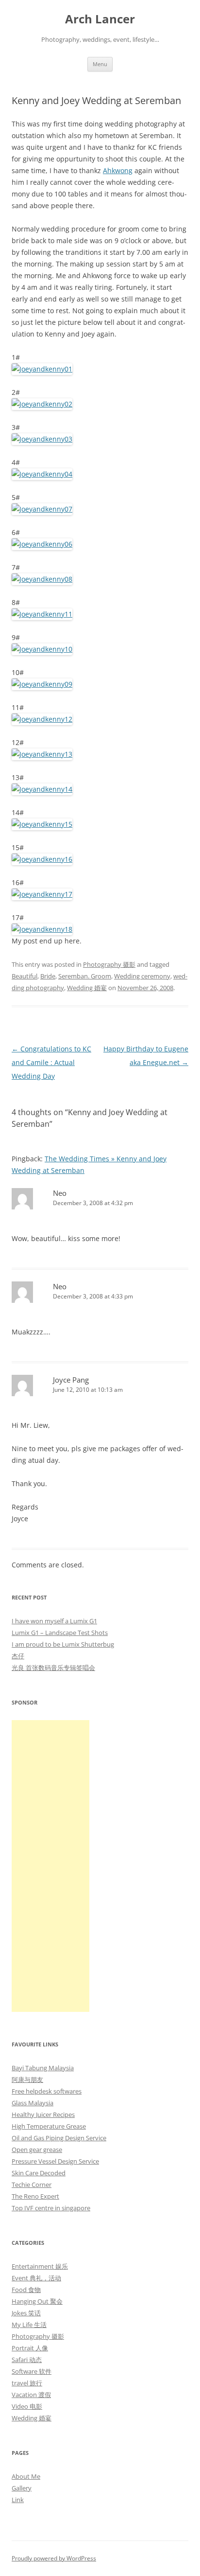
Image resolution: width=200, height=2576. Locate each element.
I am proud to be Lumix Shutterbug (63, 1644)
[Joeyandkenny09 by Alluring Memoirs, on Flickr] (42, 684)
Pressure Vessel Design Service (55, 2161)
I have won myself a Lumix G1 (54, 1621)
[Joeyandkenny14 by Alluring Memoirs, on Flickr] (42, 789)
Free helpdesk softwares (47, 2091)
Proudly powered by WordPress (54, 2558)
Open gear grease (37, 2150)
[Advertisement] (50, 1866)
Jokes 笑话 (26, 2313)
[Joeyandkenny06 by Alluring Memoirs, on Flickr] (42, 544)
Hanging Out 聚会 (37, 2301)
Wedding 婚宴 (87, 988)
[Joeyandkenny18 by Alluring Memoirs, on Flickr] (42, 929)
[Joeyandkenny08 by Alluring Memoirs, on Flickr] (42, 579)
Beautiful (25, 976)
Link (18, 2500)
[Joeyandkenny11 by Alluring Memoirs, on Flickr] (42, 614)
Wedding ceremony (142, 976)
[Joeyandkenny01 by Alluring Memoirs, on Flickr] (42, 369)
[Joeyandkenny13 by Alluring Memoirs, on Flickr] (42, 754)
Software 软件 (32, 2371)
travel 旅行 (27, 2383)
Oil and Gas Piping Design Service (59, 2138)
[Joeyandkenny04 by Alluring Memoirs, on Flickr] (42, 474)
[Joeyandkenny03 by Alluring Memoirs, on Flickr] (42, 439)
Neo (60, 1193)
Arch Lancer (100, 19)
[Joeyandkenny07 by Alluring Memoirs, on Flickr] (42, 509)
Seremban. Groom (85, 976)
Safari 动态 (27, 2360)
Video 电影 (27, 2406)
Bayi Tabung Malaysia (43, 2068)
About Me (26, 2476)
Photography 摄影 (109, 964)
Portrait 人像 (30, 2348)
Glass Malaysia (33, 2103)
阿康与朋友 (27, 2079)
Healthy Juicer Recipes (43, 2114)
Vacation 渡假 (31, 2395)
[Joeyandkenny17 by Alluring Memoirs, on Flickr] (42, 894)
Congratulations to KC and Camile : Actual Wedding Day (51, 1062)
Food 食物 (26, 2290)
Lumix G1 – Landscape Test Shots (60, 1633)
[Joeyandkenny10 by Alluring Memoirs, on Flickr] (42, 649)
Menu (100, 64)
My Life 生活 (29, 2325)
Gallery (22, 2488)
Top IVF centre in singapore (51, 2208)
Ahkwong (118, 170)
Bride (48, 976)
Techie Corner (32, 2185)
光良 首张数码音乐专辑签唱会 (53, 1668)
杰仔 (18, 1656)
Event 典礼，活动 (36, 2278)
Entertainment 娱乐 (40, 2266)
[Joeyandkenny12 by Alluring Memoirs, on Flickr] (42, 719)
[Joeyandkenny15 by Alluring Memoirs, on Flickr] (42, 824)
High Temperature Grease (49, 2126)
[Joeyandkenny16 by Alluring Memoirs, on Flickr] (42, 859)
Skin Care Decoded (39, 2173)
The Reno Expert (35, 2196)
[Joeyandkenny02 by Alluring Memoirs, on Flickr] (42, 404)
